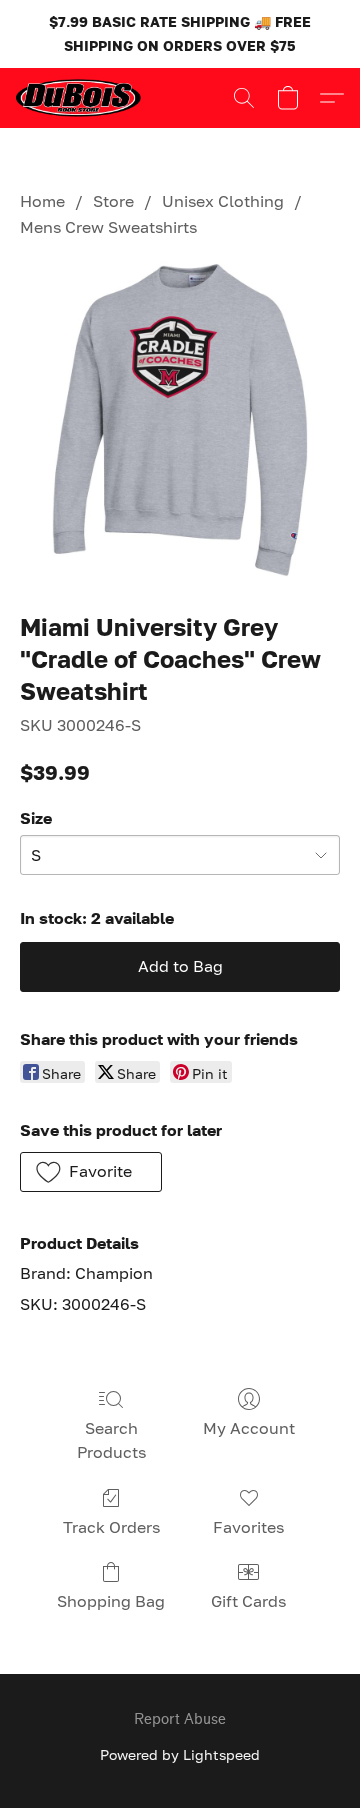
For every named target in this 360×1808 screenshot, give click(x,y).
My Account (249, 1428)
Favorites (248, 1527)
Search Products (111, 1440)
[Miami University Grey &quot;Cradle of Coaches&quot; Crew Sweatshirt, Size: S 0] (180, 421)
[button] (81, 98)
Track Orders (111, 1527)
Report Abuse (180, 1719)
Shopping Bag (111, 1601)
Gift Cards (248, 1601)
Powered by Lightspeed (180, 1754)
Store (113, 201)
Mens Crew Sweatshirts (108, 227)
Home (42, 201)
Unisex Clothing (223, 201)
